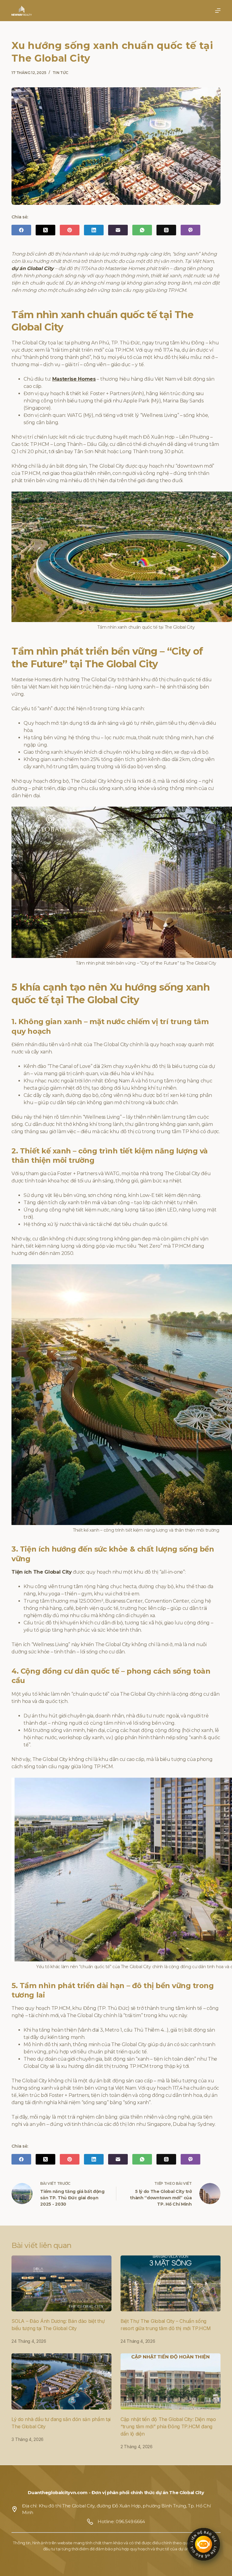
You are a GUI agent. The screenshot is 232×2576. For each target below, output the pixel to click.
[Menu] (218, 11)
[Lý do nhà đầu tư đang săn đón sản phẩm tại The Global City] (61, 2381)
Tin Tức (60, 73)
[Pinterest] (70, 230)
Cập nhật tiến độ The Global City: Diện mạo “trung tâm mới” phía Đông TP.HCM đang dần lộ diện (168, 2426)
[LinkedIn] (94, 230)
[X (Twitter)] (45, 230)
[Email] (118, 230)
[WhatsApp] (142, 230)
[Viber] (190, 230)
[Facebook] (21, 230)
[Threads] (166, 230)
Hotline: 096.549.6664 (121, 2522)
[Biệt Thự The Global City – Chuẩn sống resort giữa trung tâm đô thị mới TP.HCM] (171, 2284)
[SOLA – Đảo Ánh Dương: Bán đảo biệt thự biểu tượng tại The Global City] (61, 2284)
